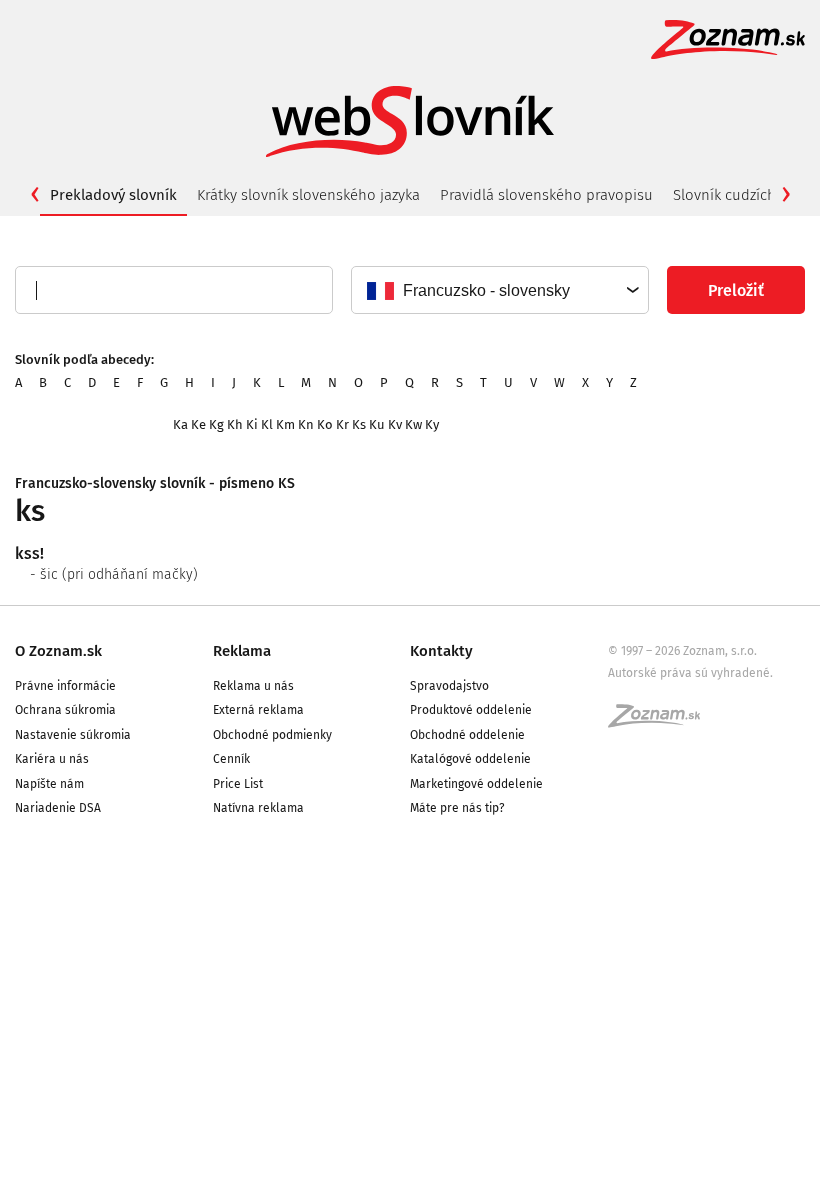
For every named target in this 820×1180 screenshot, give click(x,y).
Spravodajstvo (449, 686)
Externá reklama (258, 710)
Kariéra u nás (52, 759)
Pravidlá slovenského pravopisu (546, 195)
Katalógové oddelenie (470, 759)
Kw (413, 424)
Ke (198, 424)
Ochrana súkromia (65, 710)
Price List (238, 784)
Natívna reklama (258, 808)
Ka (180, 424)
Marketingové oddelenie (476, 784)
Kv (395, 424)
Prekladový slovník (113, 195)
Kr (342, 424)
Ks (359, 424)
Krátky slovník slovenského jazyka (308, 195)
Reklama (242, 651)
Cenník (231, 759)
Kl (267, 424)
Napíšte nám (49, 784)
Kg (216, 424)
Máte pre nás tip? (457, 808)
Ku (377, 424)
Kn (306, 424)
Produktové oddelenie (471, 710)
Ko (325, 424)
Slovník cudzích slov (740, 195)
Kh (235, 424)
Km (285, 424)
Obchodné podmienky (272, 735)
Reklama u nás (253, 686)
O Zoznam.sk (58, 651)
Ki (252, 424)
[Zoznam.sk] (661, 722)
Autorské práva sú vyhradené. (690, 673)
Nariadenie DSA (58, 808)
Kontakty (441, 651)
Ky (432, 424)
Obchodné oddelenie (467, 735)
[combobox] (499, 290)
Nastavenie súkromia (73, 735)
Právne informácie (65, 686)
